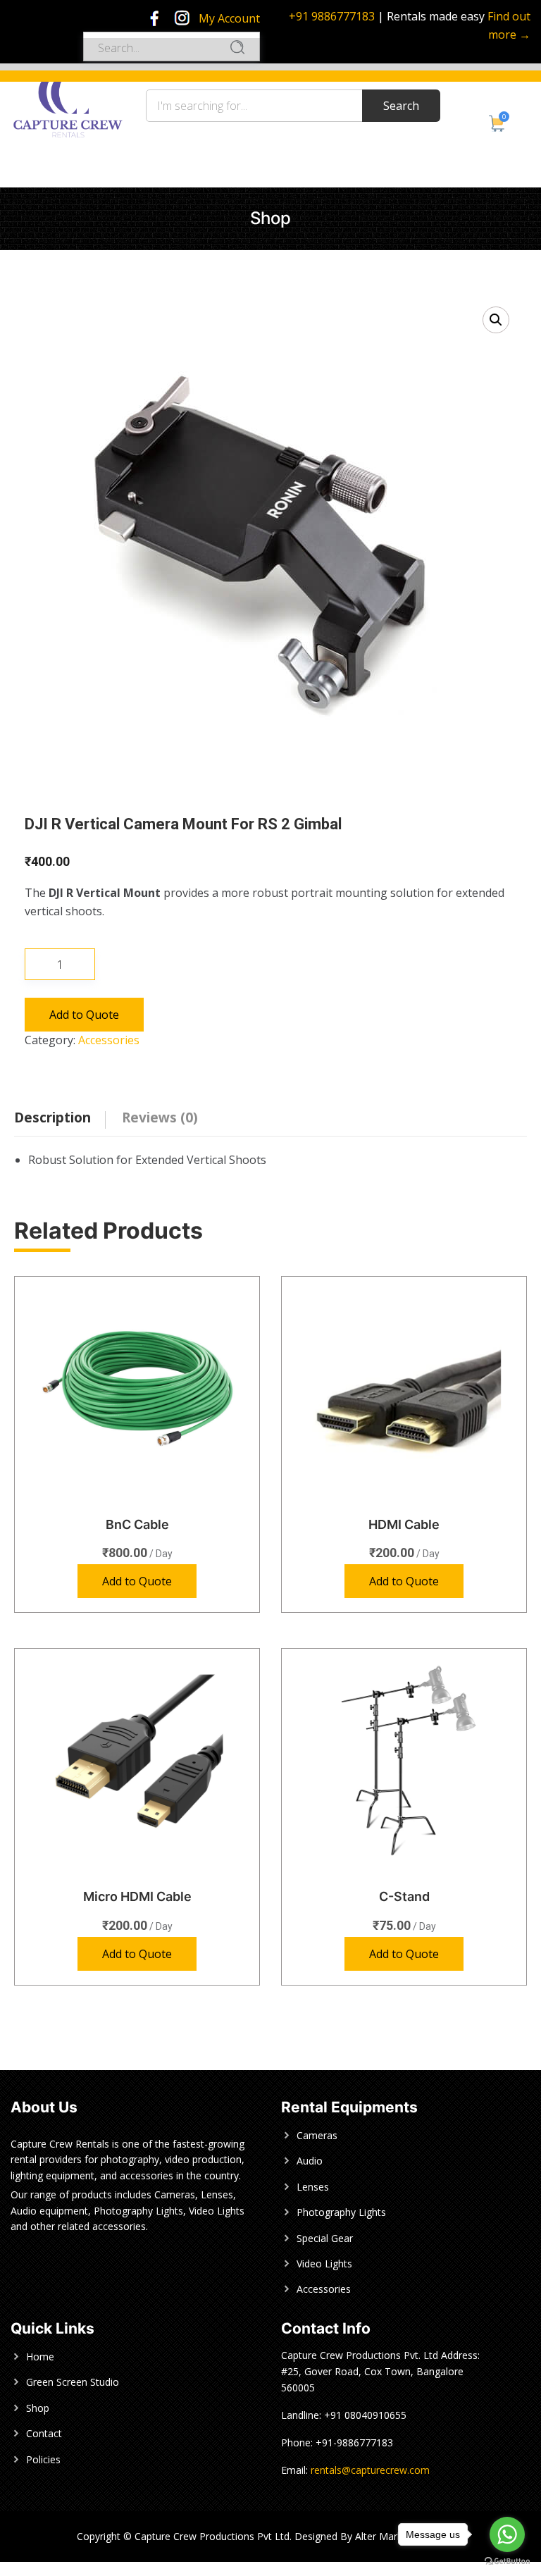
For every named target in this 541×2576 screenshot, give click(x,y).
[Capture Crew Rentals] (68, 103)
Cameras (317, 2135)
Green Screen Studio (73, 2382)
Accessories (109, 1040)
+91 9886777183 (332, 16)
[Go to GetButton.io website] (507, 2562)
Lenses (313, 2187)
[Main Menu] (18, 55)
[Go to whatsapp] (507, 2534)
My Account (229, 18)
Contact (44, 2433)
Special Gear (325, 2238)
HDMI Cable (404, 1524)
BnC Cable (137, 1524)
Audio (310, 2161)
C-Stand (404, 1896)
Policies (43, 2459)
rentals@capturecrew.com (370, 2470)
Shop (38, 2408)
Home (40, 2357)
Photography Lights (341, 2212)
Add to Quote (84, 1015)
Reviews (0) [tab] (160, 1117)
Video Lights (324, 2264)
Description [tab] (52, 1117)
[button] (496, 320)
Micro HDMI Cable (137, 1896)
